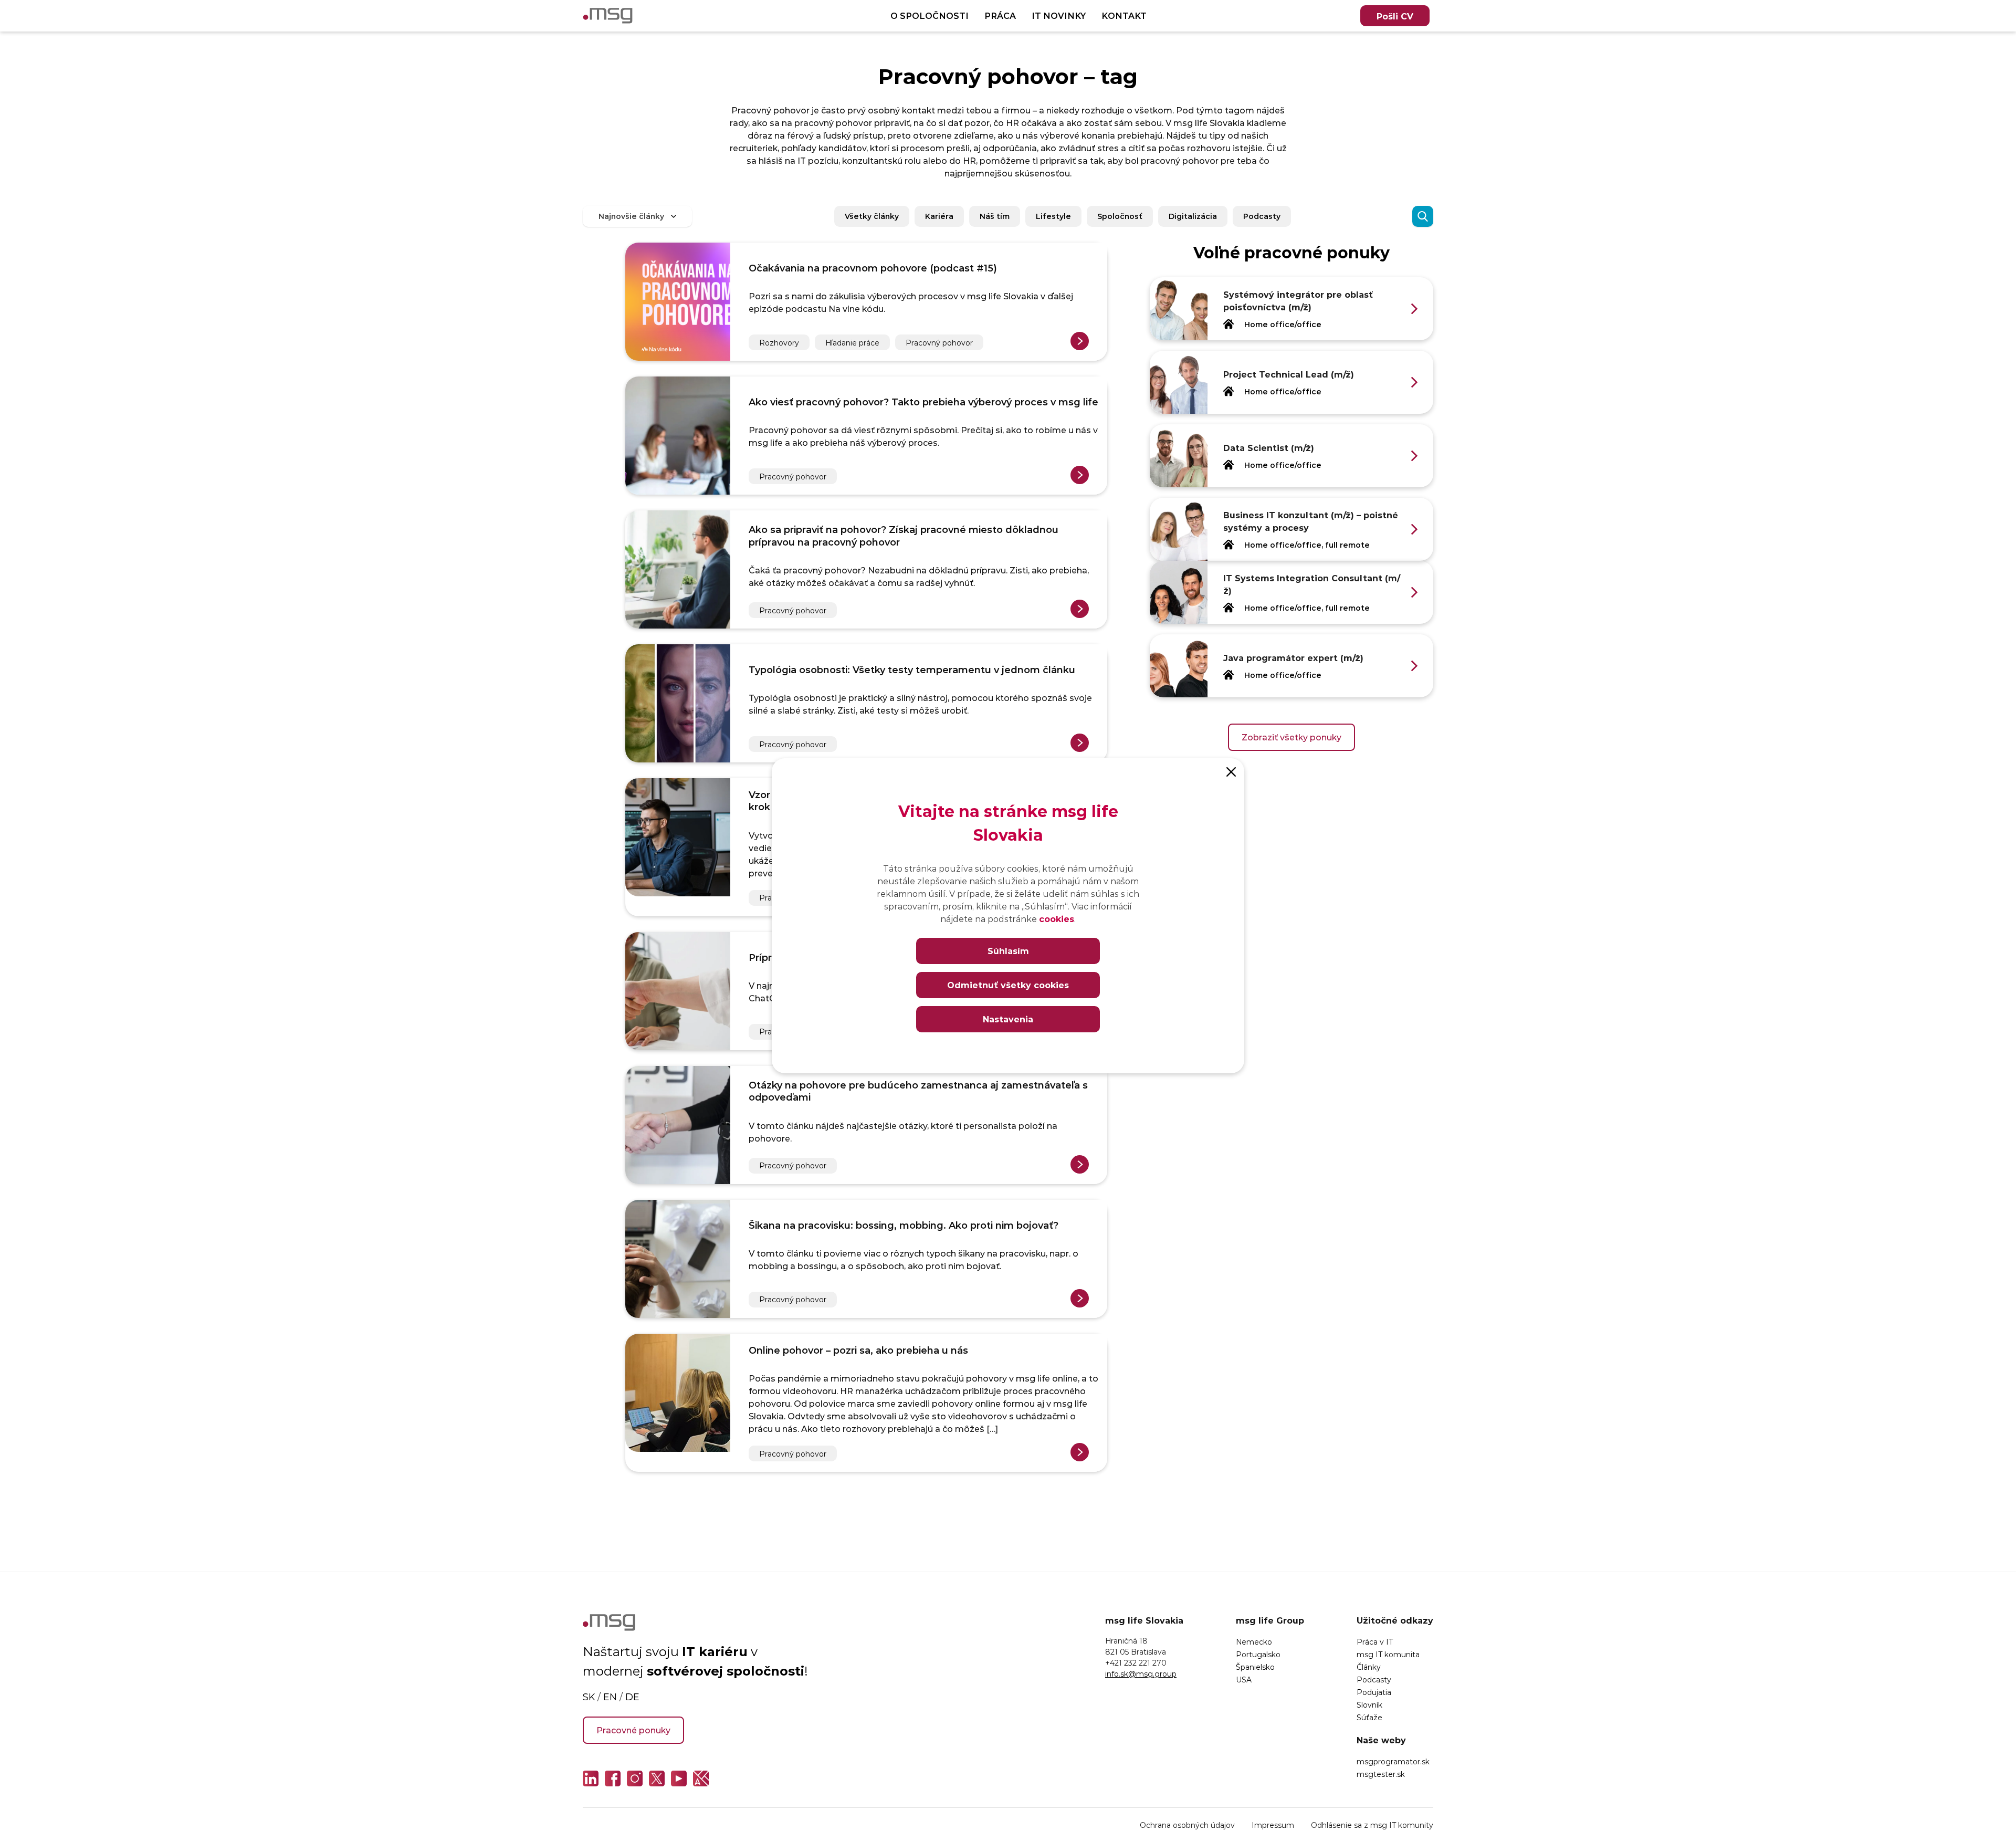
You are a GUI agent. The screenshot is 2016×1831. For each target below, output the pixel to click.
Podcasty (1262, 216)
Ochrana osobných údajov (1187, 1825)
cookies (1057, 919)
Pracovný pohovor (939, 343)
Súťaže (1369, 1717)
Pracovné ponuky (633, 1730)
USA (1244, 1680)
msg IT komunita (1388, 1654)
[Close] (1231, 771)
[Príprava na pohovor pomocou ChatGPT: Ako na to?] (678, 991)
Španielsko (1255, 1667)
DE (632, 1697)
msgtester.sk (1381, 1774)
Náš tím (995, 216)
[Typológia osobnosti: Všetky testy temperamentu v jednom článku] (678, 703)
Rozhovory (779, 343)
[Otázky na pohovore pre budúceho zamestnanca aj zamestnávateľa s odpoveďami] (678, 1125)
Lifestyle (1053, 216)
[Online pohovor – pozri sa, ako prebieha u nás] (678, 1403)
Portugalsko (1258, 1654)
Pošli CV (1395, 16)
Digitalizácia (1193, 216)
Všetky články (872, 216)
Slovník (1369, 1705)
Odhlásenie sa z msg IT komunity (1372, 1825)
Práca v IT (1375, 1642)
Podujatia (1374, 1692)
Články (1369, 1667)
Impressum (1273, 1825)
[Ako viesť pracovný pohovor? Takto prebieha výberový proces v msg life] (678, 436)
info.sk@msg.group (1141, 1674)
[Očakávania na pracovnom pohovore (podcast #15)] (678, 302)
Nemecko (1254, 1642)
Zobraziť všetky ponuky (1291, 737)
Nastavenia (1008, 1019)
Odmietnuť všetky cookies (1008, 985)
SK (589, 1697)
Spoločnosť (1120, 216)
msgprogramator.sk (1393, 1761)
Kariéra (939, 216)
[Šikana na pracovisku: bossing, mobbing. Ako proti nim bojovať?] (678, 1259)
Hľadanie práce (852, 343)
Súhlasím (1008, 951)
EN (610, 1697)
